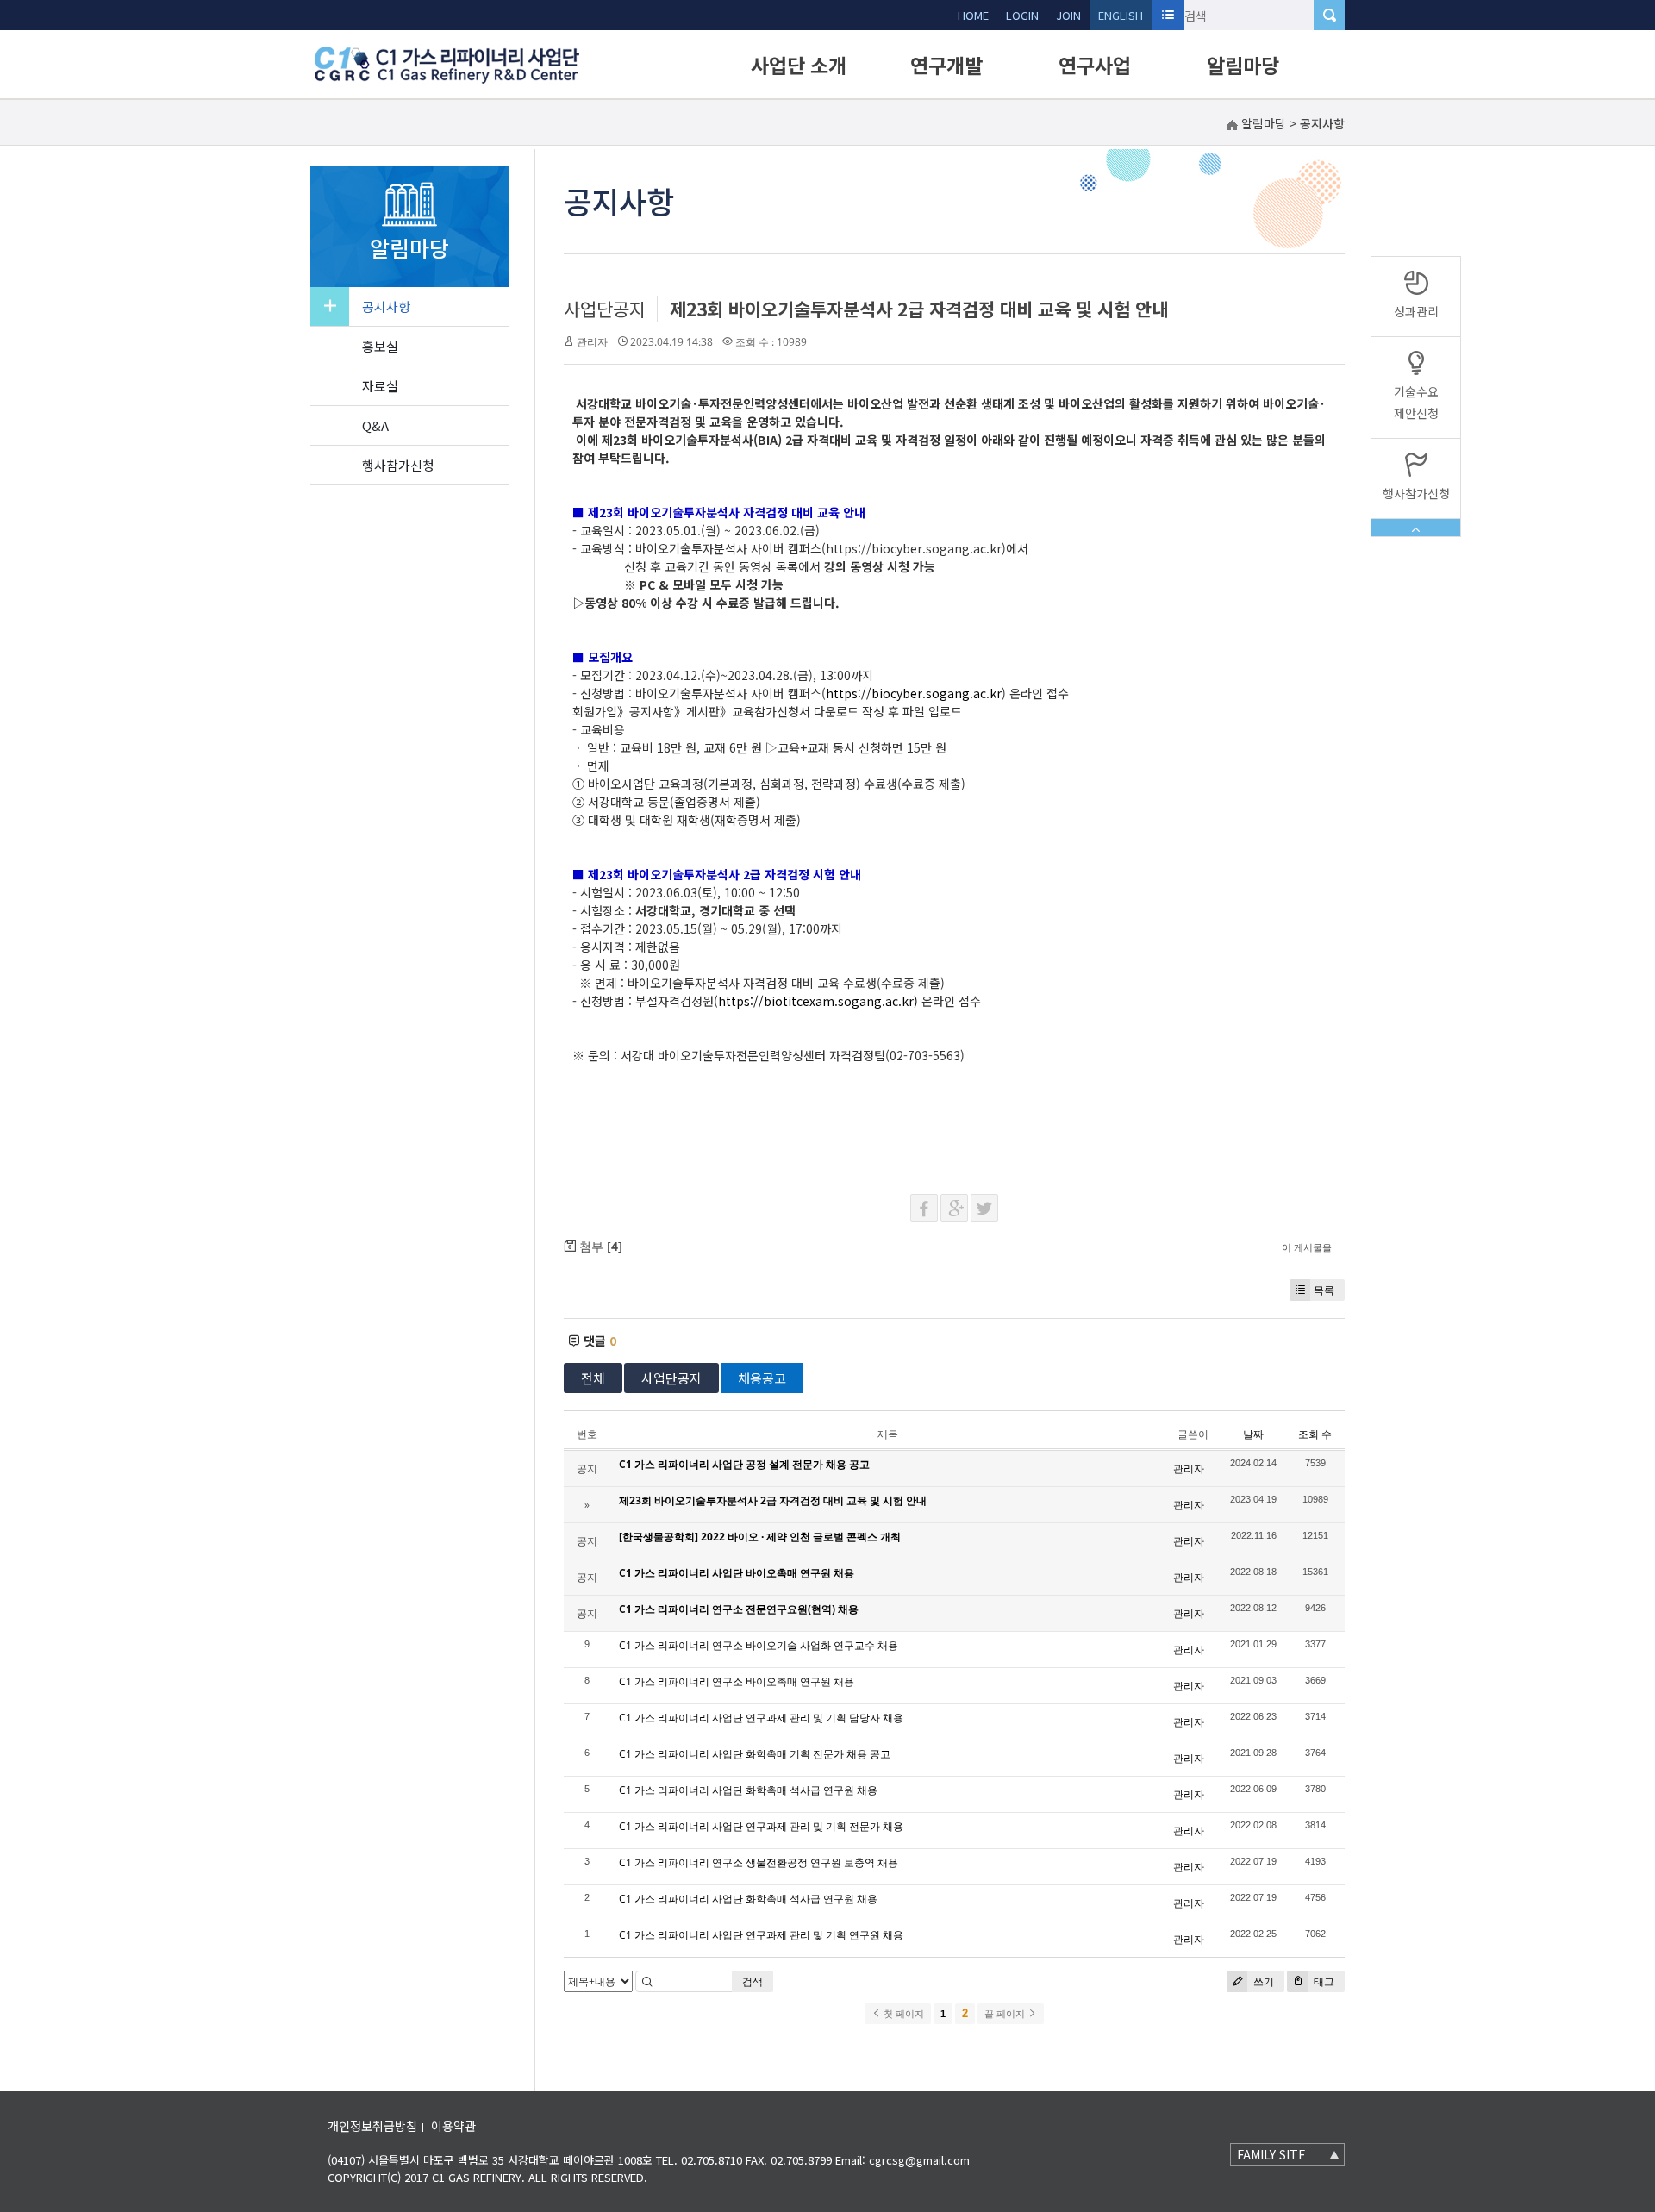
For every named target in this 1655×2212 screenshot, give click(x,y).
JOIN (1068, 15)
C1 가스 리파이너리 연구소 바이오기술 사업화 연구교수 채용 (759, 1645)
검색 (753, 1981)
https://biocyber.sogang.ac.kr (914, 693)
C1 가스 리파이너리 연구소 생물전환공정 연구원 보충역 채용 (759, 1862)
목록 (1324, 1290)
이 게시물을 (1307, 1247)
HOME (973, 15)
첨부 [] (599, 1246)
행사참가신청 (398, 465)
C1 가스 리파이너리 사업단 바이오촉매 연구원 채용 (737, 1573)
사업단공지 (605, 309)
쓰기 (1262, 1981)
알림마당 (1243, 65)
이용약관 (453, 2126)
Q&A (375, 425)
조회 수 (1315, 1434)
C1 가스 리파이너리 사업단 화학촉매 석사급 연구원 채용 (748, 1790)
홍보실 (380, 346)
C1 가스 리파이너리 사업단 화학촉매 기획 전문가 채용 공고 (755, 1754)
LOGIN (1022, 15)
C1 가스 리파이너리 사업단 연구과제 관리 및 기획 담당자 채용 (761, 1718)
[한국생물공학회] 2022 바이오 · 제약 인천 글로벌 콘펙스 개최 (760, 1537)
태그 (1323, 1981)
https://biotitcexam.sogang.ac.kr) (818, 1001)
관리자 (592, 342)
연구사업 (1095, 65)
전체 (593, 1378)
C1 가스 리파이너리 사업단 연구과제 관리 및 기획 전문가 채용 (761, 1826)
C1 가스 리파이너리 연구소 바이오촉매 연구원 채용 (737, 1681)
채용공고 (762, 1378)
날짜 (1253, 1434)
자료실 (380, 386)
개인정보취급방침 (372, 2126)
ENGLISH (1121, 15)
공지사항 (386, 306)
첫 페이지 (902, 2014)
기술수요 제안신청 (1416, 402)
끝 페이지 (1006, 2014)
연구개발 (946, 65)
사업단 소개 (799, 65)
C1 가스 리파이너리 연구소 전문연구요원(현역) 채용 (739, 1609)
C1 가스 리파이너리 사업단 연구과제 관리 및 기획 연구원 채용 (761, 1935)
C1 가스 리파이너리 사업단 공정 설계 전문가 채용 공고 (744, 1464)
